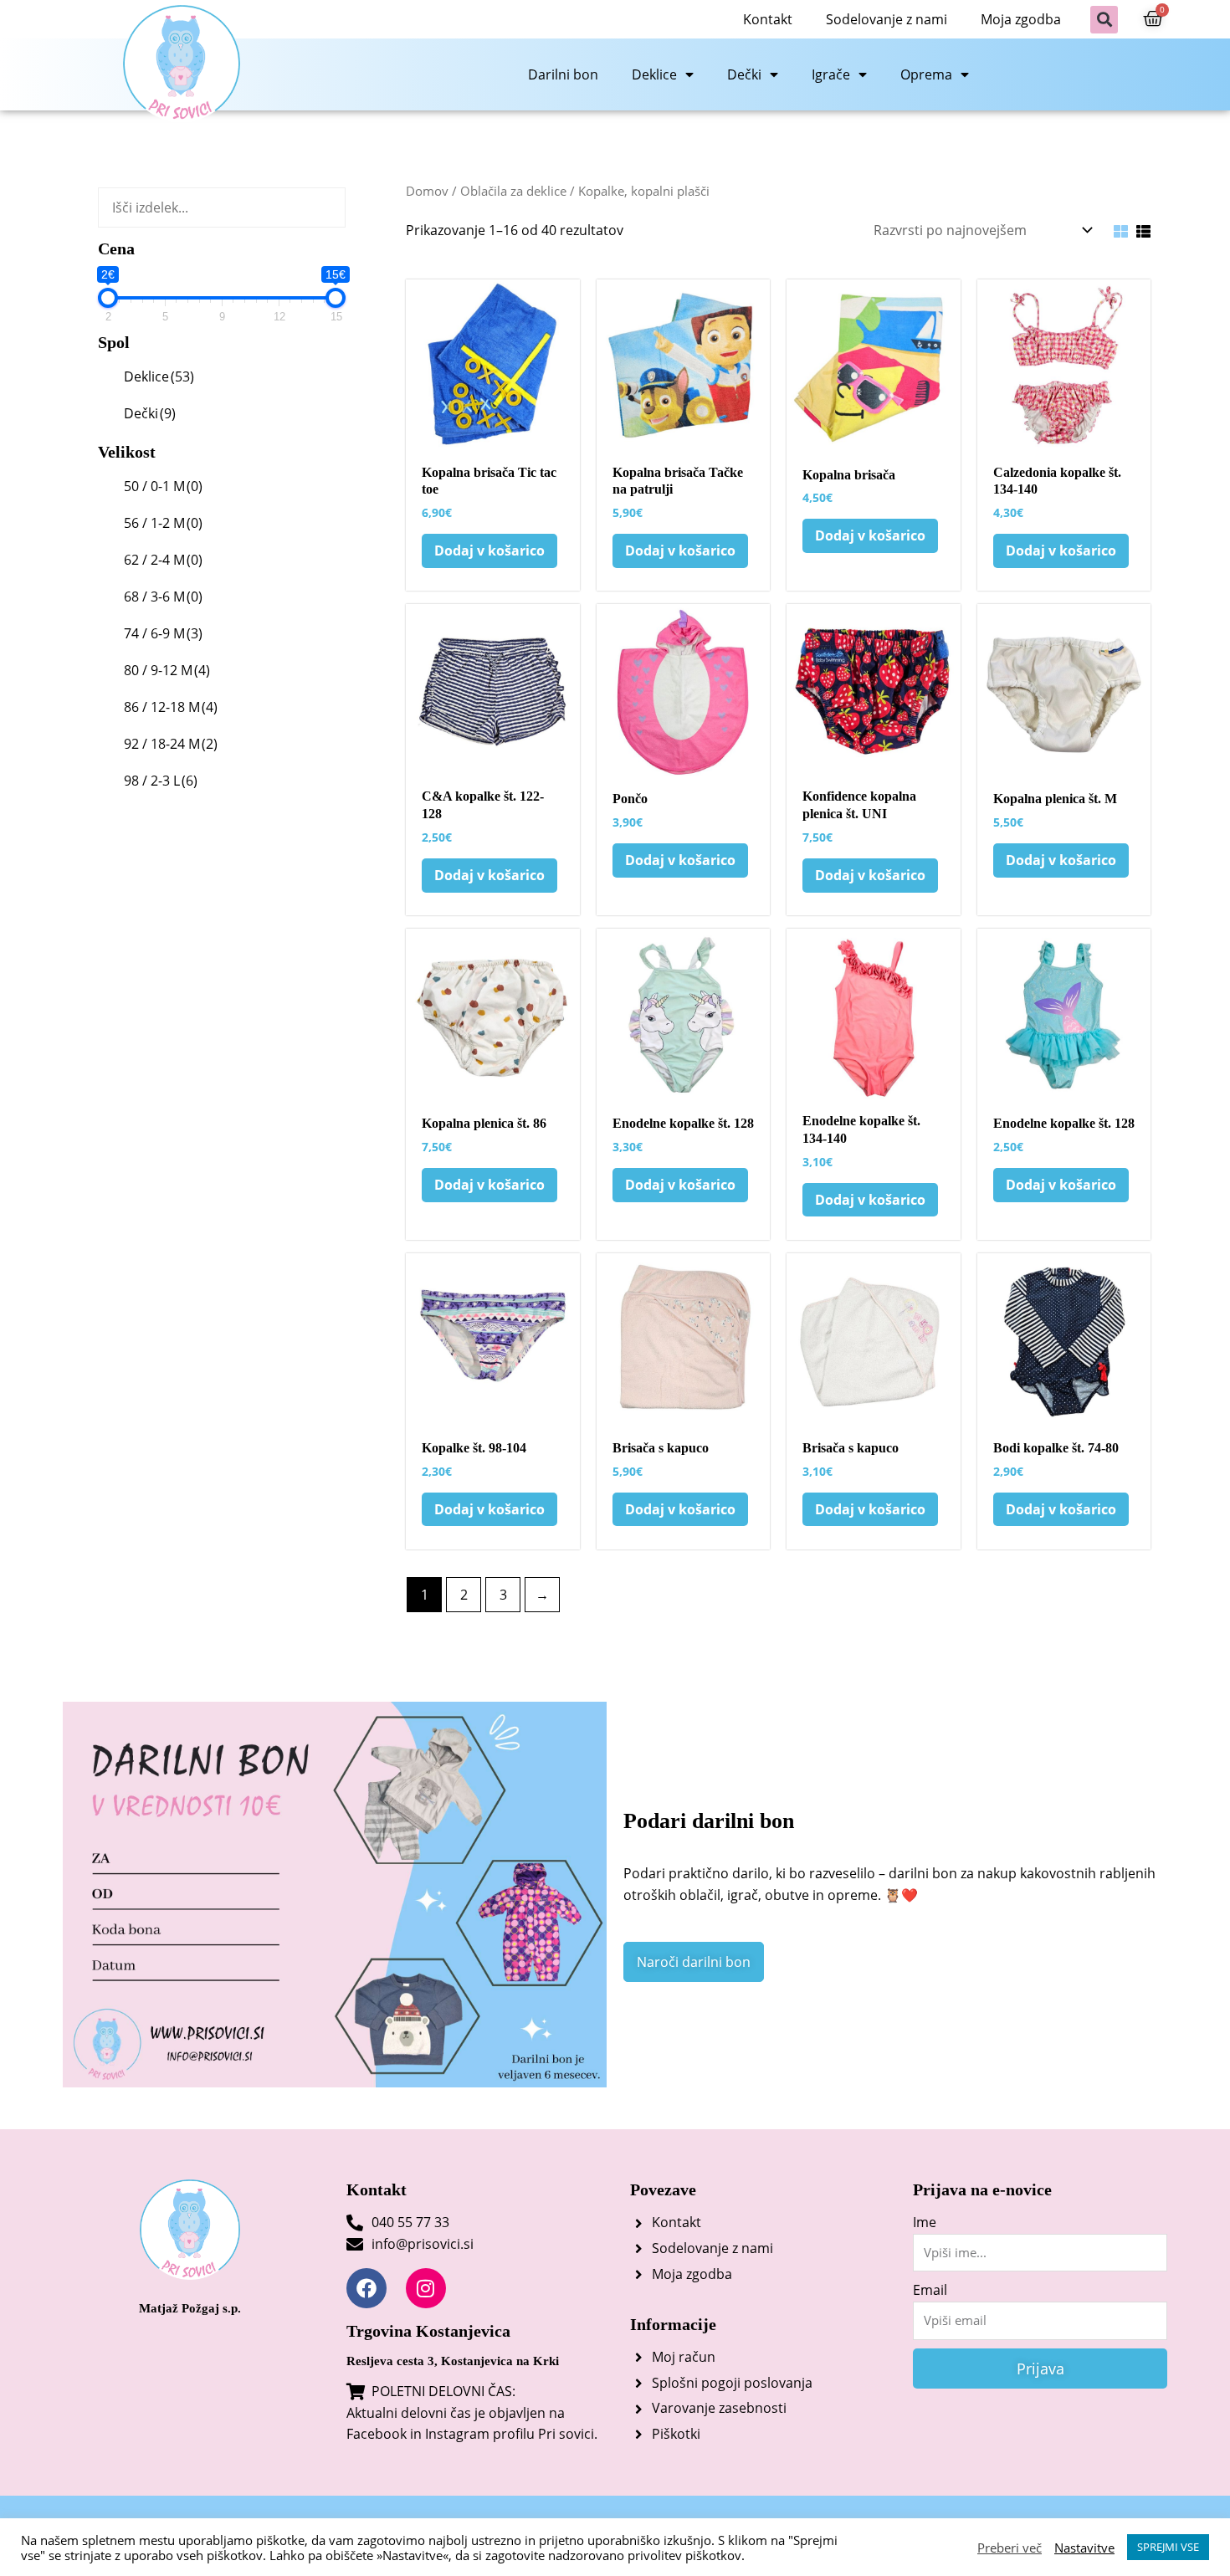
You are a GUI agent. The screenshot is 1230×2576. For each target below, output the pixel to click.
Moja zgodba (1021, 19)
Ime (925, 2222)
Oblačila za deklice (513, 191)
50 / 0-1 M (163, 486)
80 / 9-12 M (167, 670)
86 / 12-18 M (171, 707)
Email (930, 2290)
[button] (1104, 20)
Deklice (654, 74)
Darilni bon (563, 74)
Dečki (744, 74)
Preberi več (1010, 2548)
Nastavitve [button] (1084, 2548)
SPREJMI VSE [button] (1168, 2547)
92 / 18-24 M (171, 744)
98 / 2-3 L (161, 781)
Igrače (831, 74)
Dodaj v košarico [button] (489, 551)
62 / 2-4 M (163, 560)
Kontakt (768, 19)
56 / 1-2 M (163, 523)
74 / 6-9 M (163, 633)
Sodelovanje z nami (887, 19)
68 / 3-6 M (163, 597)
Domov (427, 191)
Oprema (926, 74)
